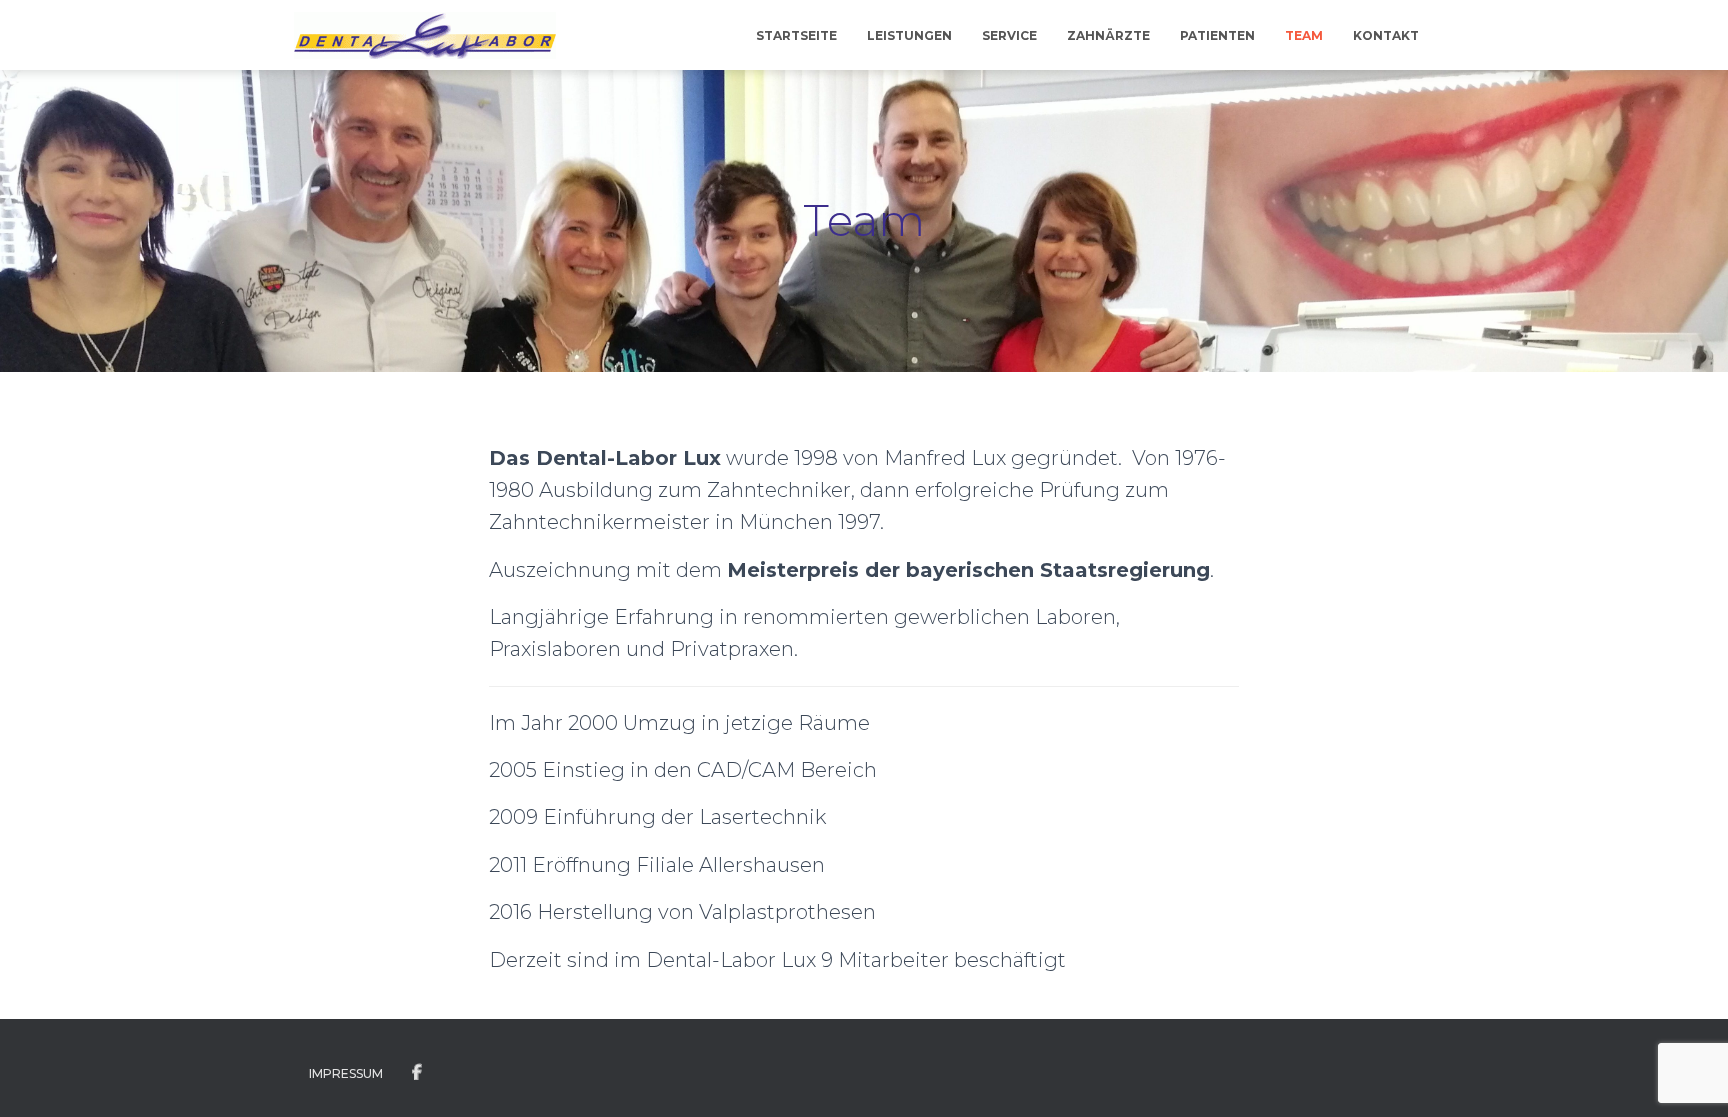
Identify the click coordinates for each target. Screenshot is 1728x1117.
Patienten (1217, 35)
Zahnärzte (1108, 35)
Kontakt (1386, 35)
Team (1304, 35)
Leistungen (909, 35)
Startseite (796, 35)
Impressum (346, 1073)
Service (1009, 35)
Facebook (417, 1073)
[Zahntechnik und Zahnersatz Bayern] (425, 35)
